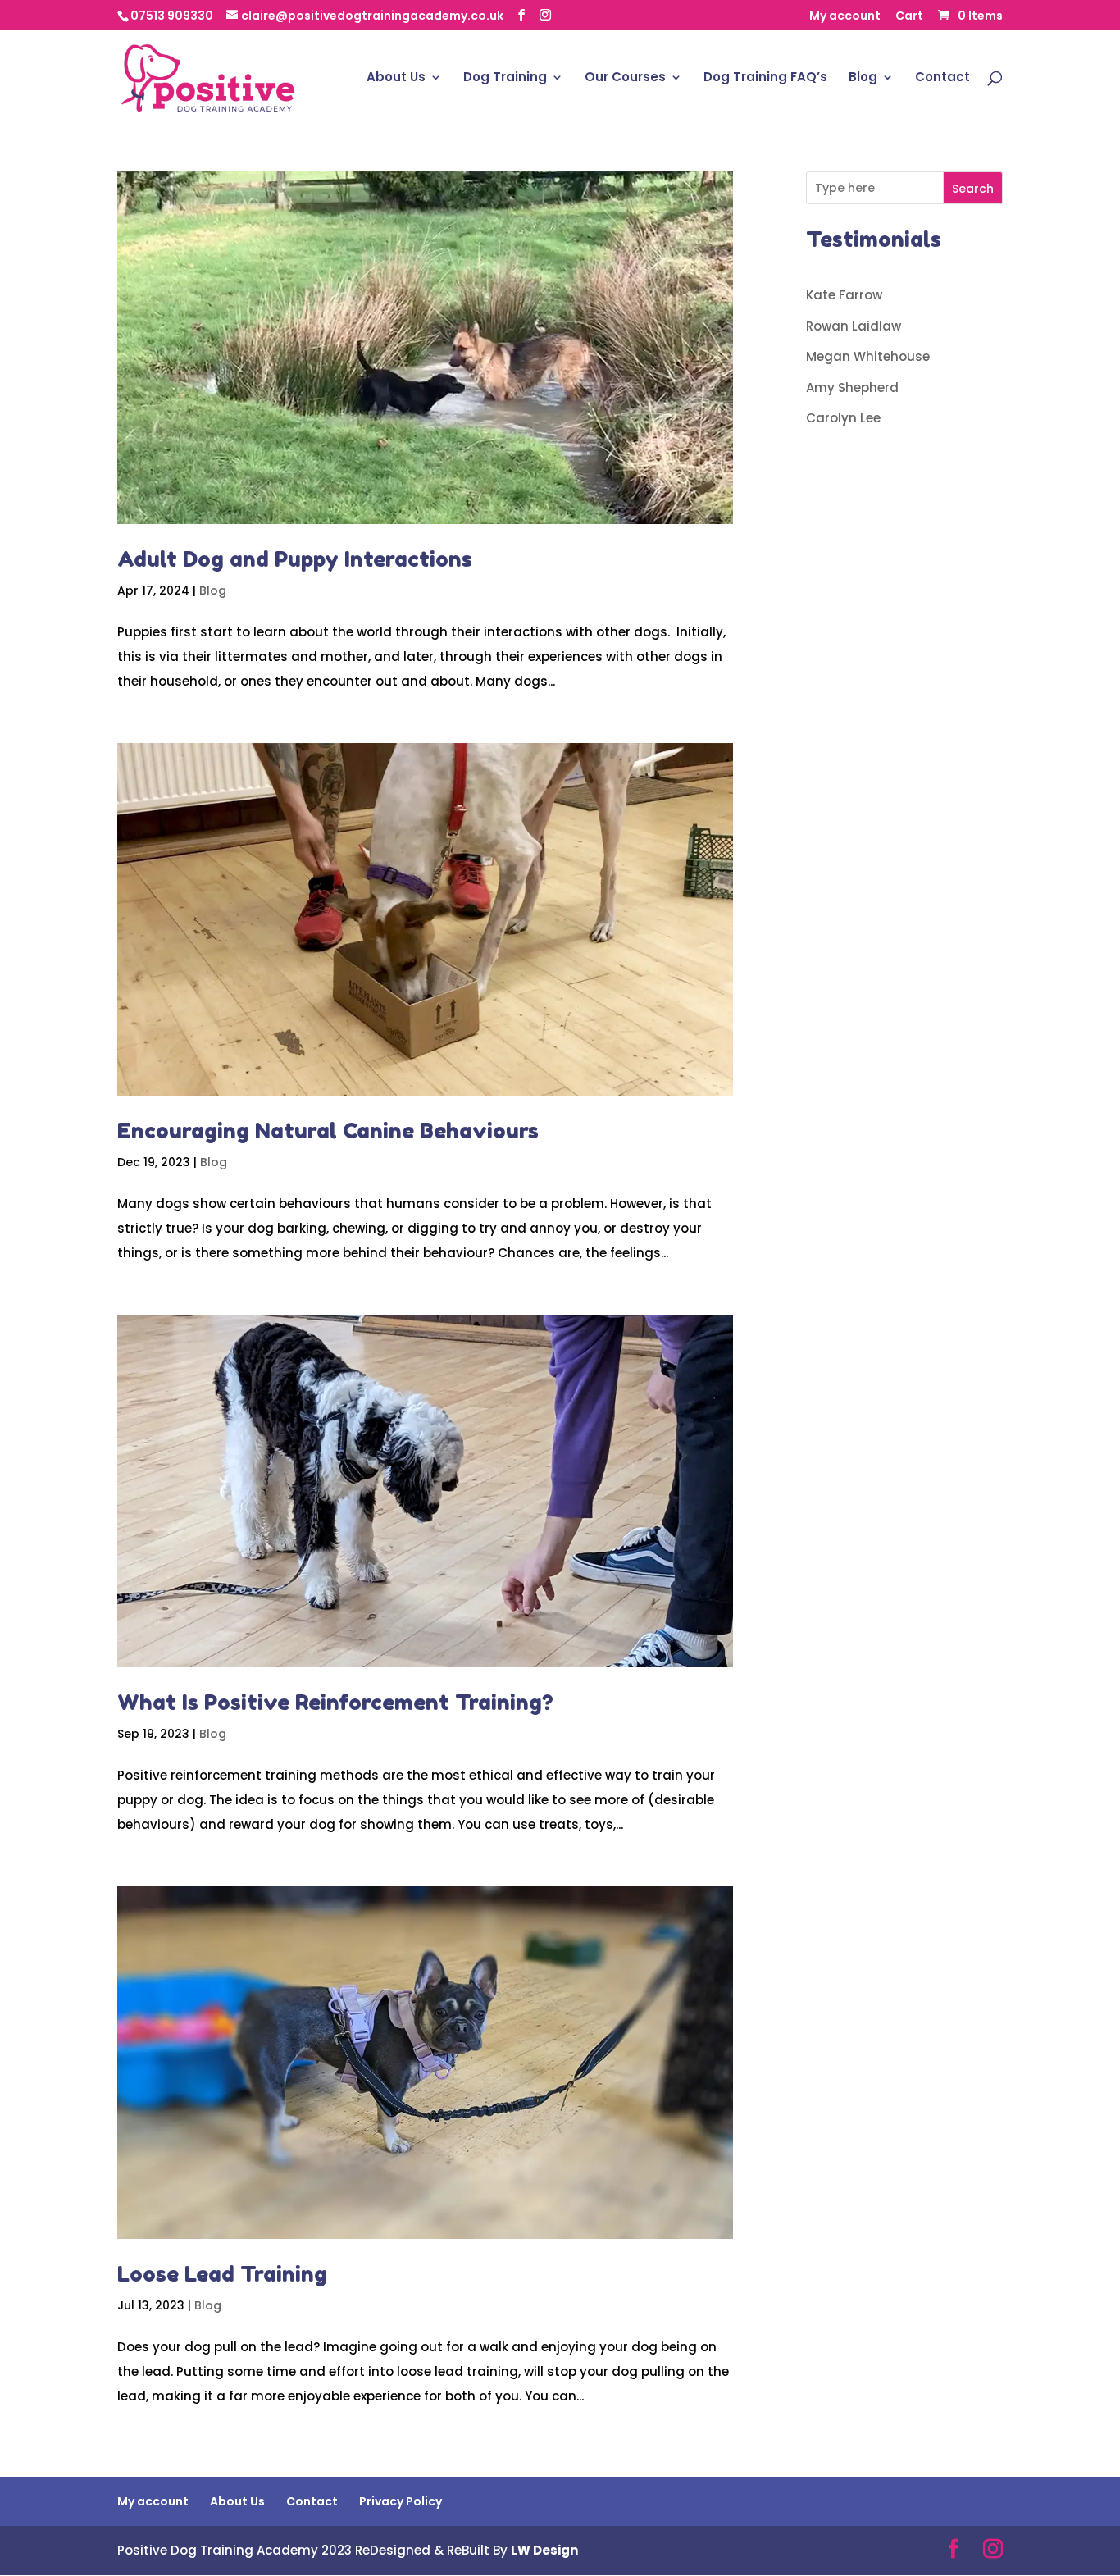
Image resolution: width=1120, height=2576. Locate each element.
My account (845, 17)
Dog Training (505, 78)
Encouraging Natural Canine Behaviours (328, 1131)
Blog (863, 78)
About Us (396, 78)
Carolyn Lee (843, 418)
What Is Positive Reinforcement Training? (335, 1702)
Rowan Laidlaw (854, 326)
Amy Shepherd (852, 388)
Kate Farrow (844, 295)
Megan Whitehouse (868, 356)
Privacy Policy (401, 2501)
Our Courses (625, 78)
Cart (909, 17)
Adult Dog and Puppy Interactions (295, 559)
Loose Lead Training (222, 2274)
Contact (942, 78)
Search (973, 189)
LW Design (544, 2550)
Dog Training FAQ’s (765, 78)
